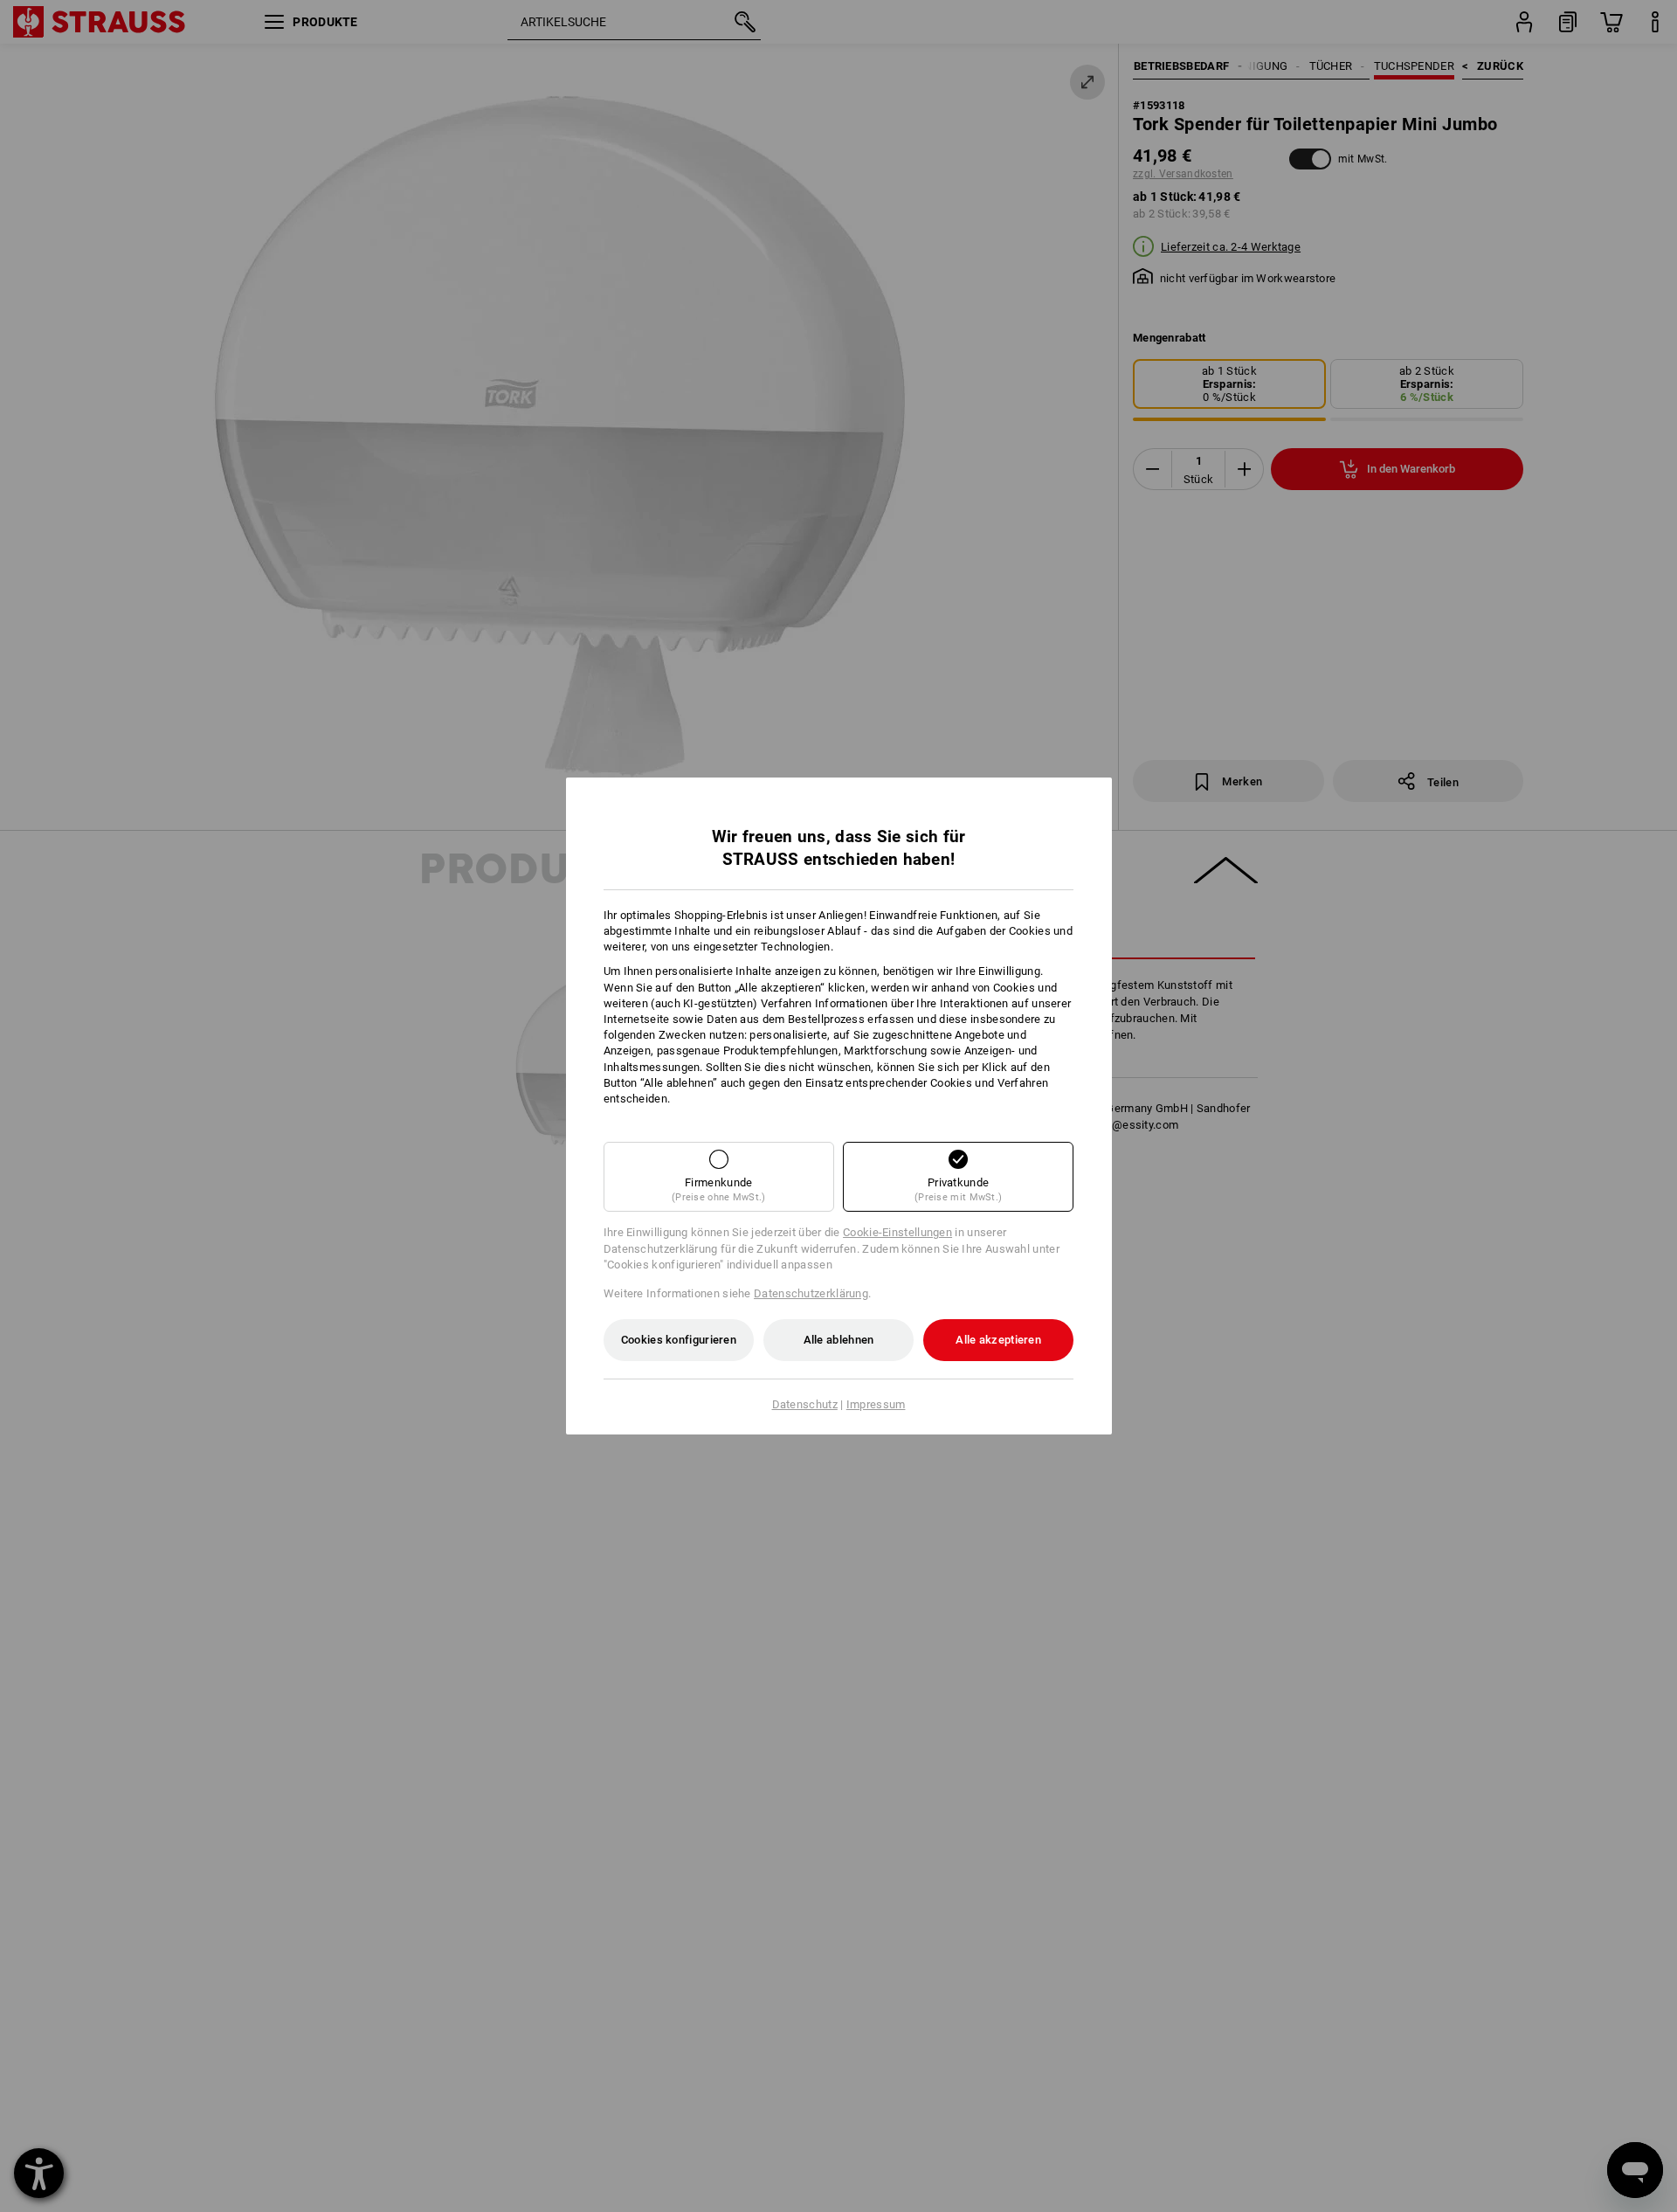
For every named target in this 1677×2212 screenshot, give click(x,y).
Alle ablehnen (839, 1340)
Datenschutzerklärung (811, 1293)
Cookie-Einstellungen (897, 1232)
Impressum (876, 1404)
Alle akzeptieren (998, 1340)
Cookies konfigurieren (679, 1340)
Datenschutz (805, 1404)
